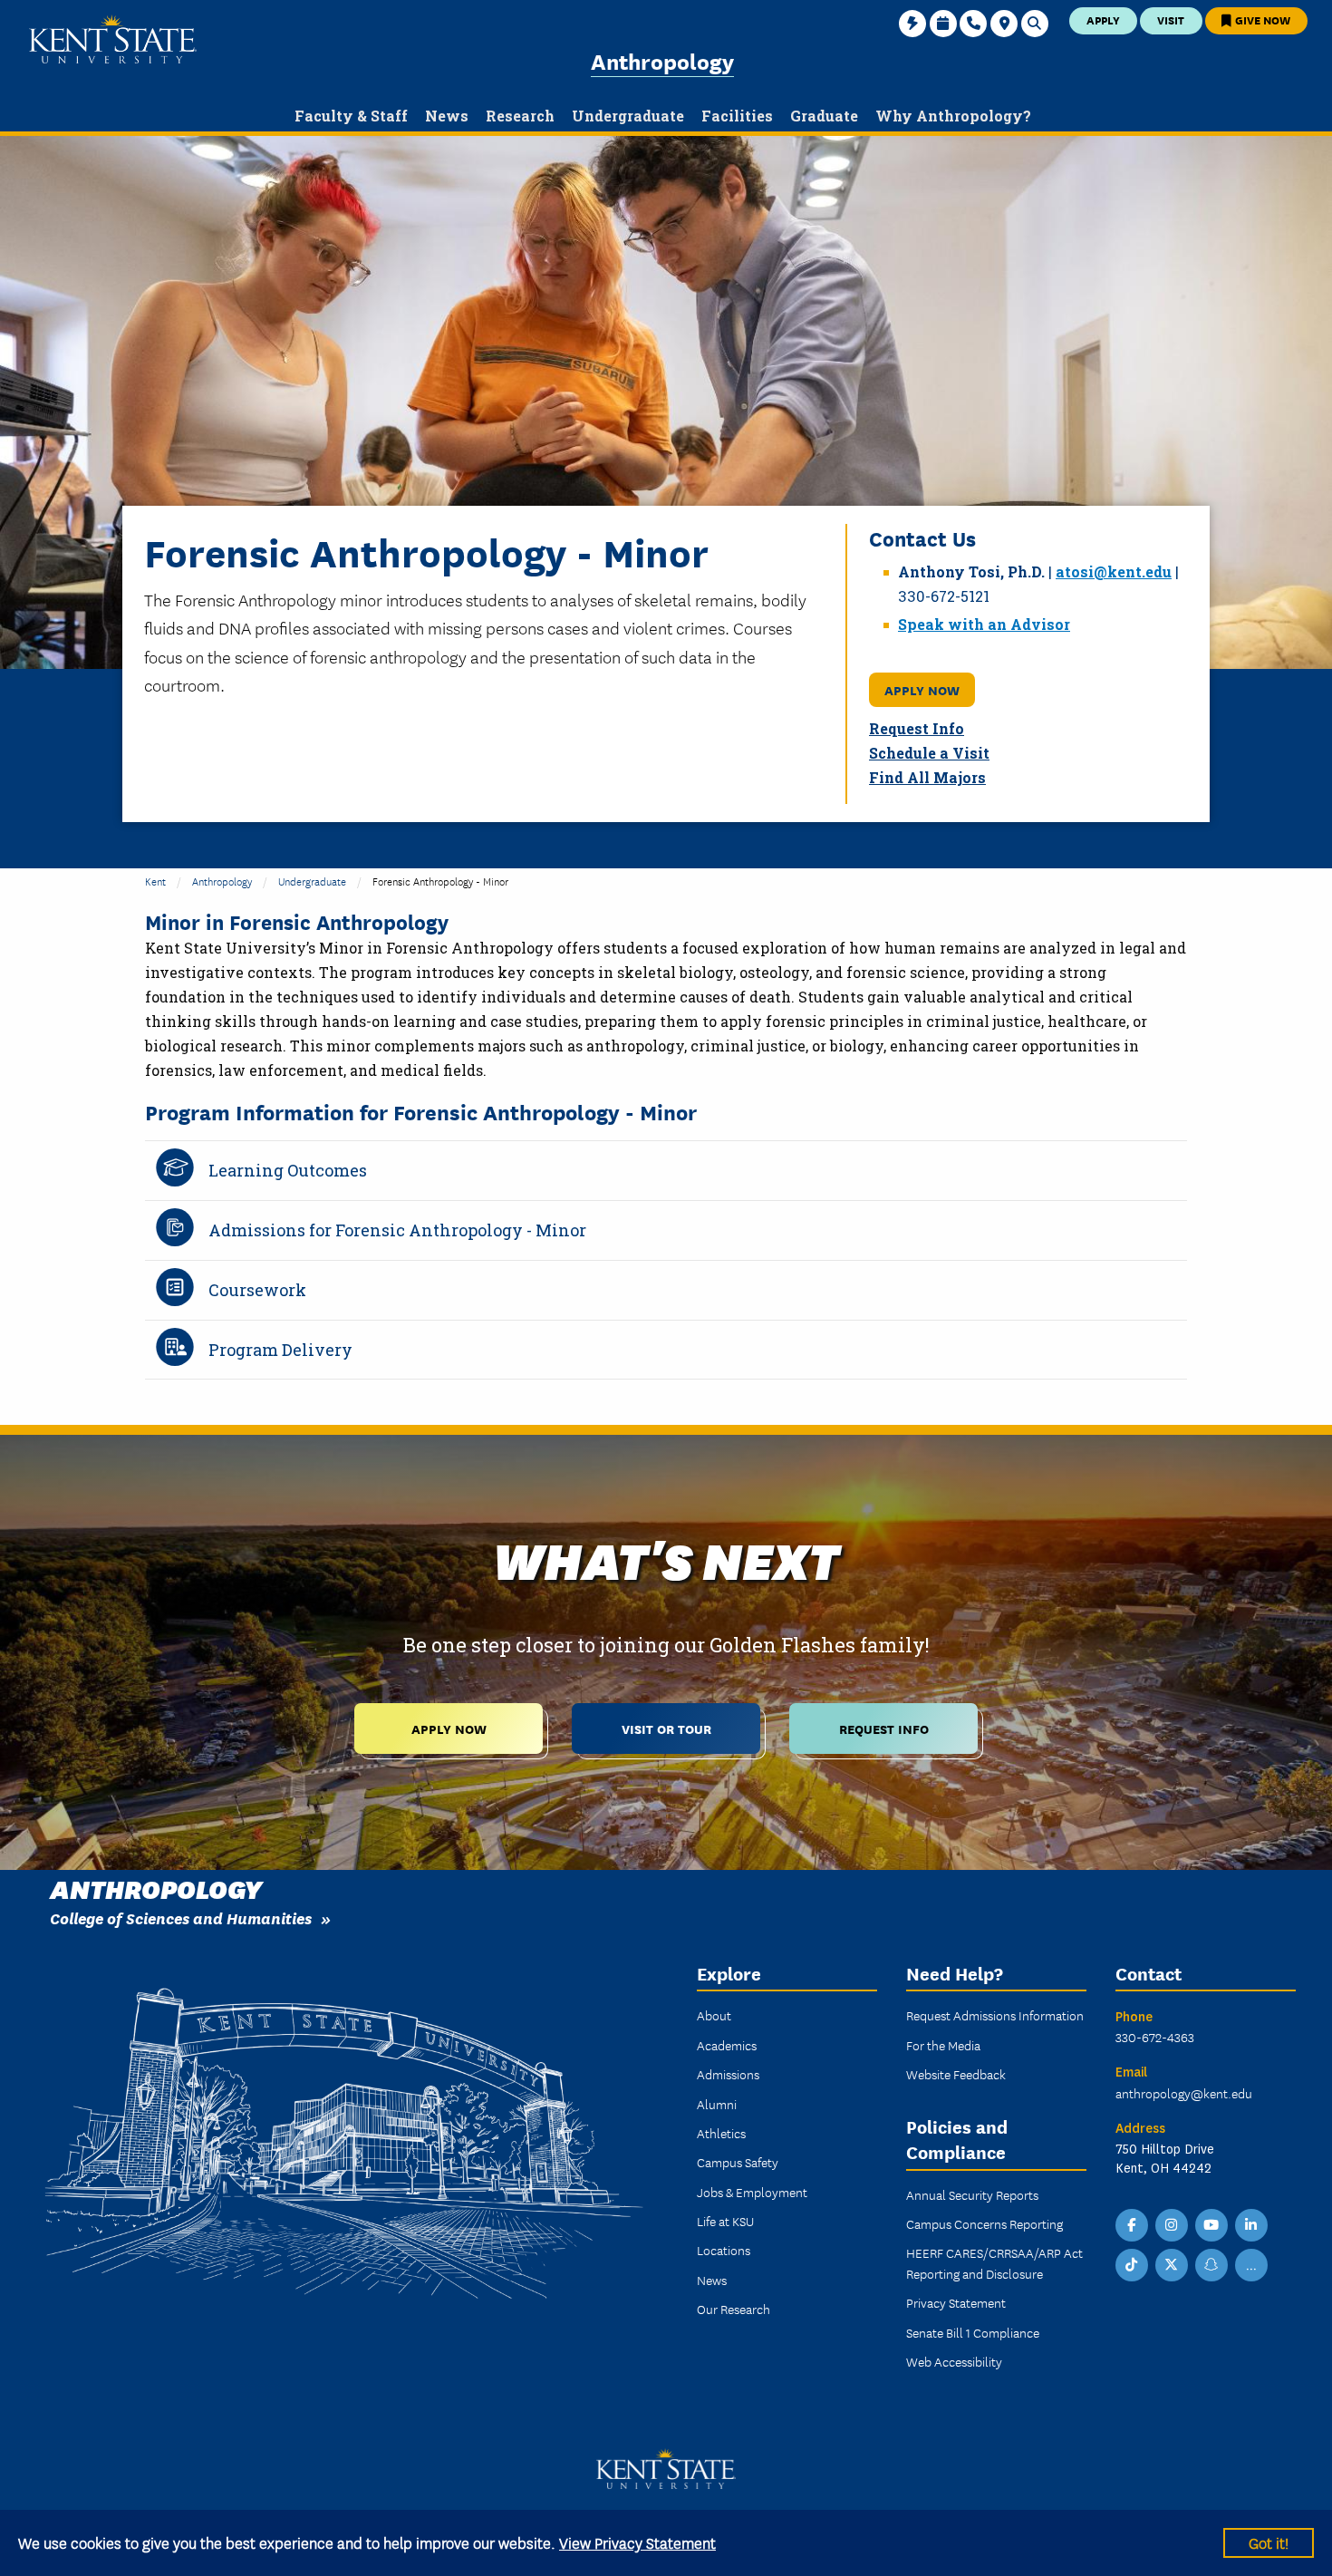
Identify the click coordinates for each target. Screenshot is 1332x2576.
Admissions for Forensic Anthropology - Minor (397, 1230)
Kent (155, 881)
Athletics (721, 2133)
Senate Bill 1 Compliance (973, 2332)
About (714, 2015)
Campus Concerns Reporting (985, 2223)
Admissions (728, 2074)
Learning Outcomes (288, 1170)
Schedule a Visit (929, 753)
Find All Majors (927, 777)
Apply (1103, 19)
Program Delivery (280, 1350)
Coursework (257, 1290)
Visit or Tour (666, 1728)
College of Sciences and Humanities (181, 1917)
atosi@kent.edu (1114, 571)
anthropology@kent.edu (1184, 2093)
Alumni (717, 2104)
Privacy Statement (956, 2302)
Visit (1171, 19)
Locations (724, 2250)
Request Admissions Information (995, 2015)
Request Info (917, 728)
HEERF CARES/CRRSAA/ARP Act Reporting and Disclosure (994, 2262)
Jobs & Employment (752, 2192)
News (712, 2280)
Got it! (1269, 2542)
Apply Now (922, 689)
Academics (727, 2045)
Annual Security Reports (972, 2194)
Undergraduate (312, 881)
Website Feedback (956, 2074)
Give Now (1261, 19)
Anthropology (662, 60)
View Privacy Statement (637, 2542)
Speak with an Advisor (984, 624)
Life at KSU (725, 2221)
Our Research (734, 2309)
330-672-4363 (1155, 2037)
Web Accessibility (954, 2361)
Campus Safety (738, 2162)
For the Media (943, 2045)
